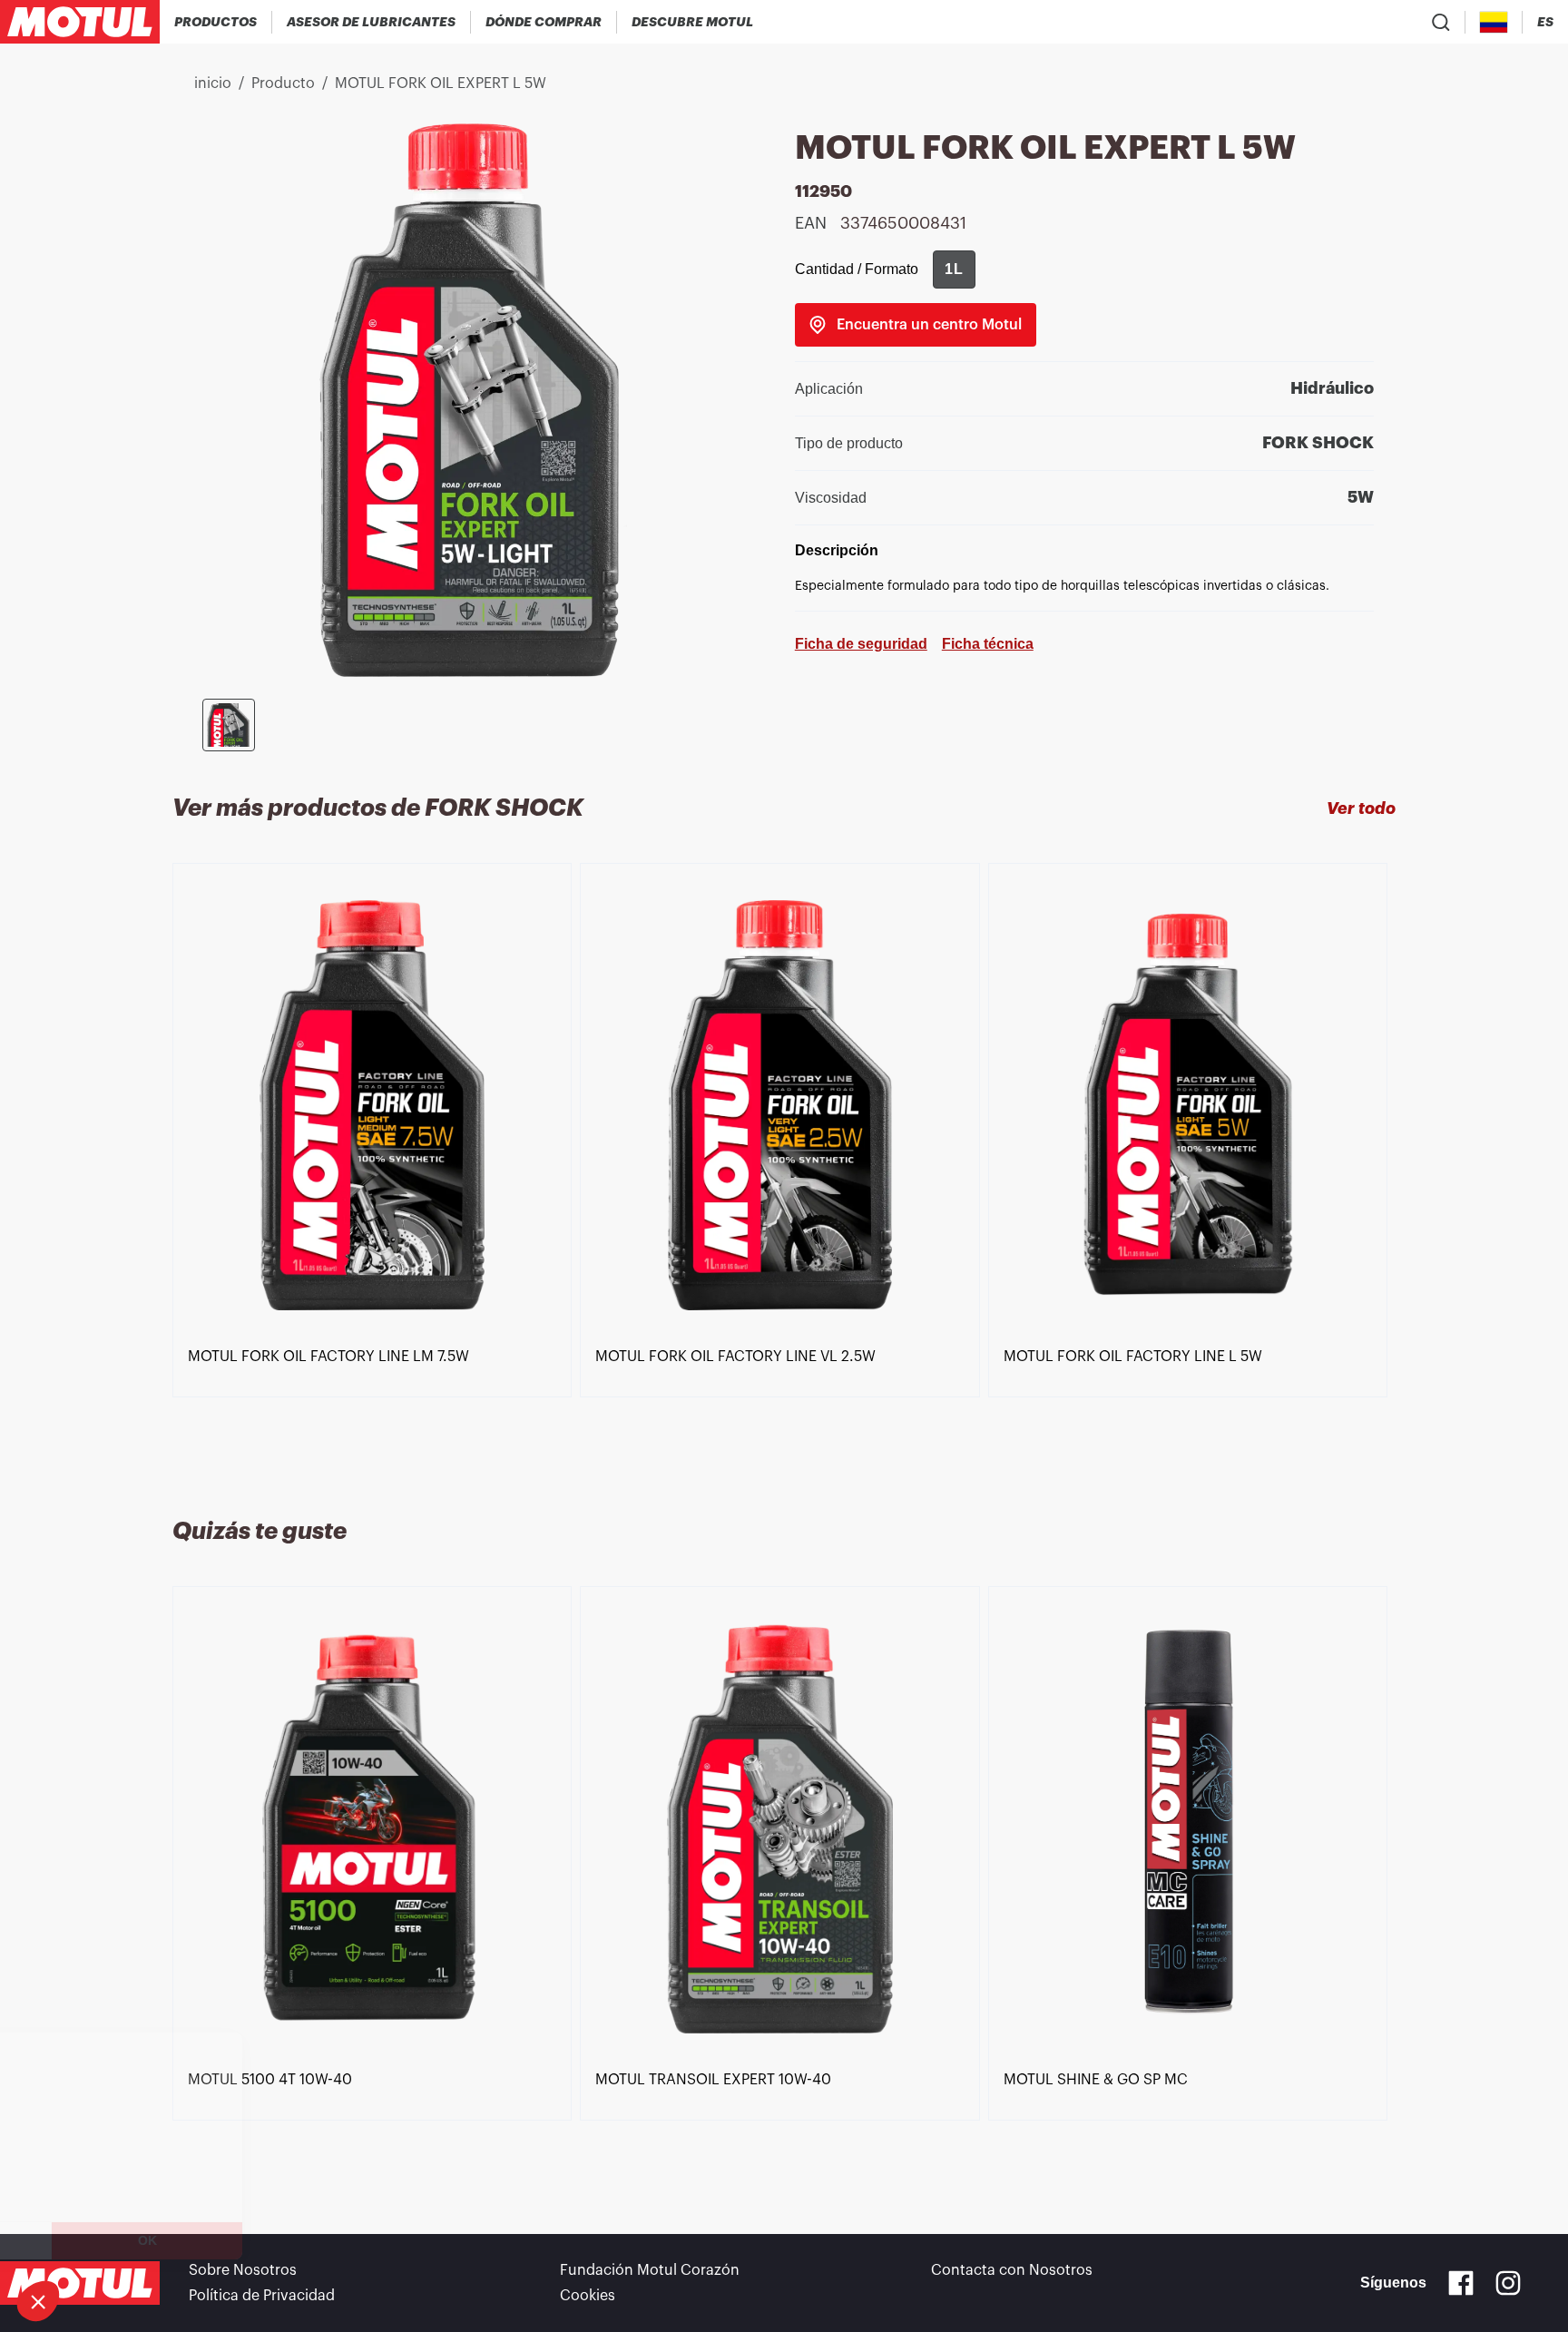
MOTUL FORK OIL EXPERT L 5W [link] (441, 83)
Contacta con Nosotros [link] (1012, 2270)
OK (304, 2240)
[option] (376, 1169)
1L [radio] (954, 269)
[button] (38, 2301)
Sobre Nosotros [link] (243, 2270)
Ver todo (1361, 808)
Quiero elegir (113, 2240)
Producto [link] (283, 83)
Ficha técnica (988, 644)
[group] (954, 269)
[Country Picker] (1494, 22)
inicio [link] (213, 83)
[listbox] (784, 1169)
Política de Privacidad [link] (262, 2296)
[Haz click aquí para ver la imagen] (229, 725)
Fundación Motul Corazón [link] (650, 2270)
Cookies (588, 2296)
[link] (916, 325)
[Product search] (1441, 22)
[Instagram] (1508, 2283)
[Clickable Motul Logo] (80, 22)
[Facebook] (1461, 2283)
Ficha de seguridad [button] (861, 644)
